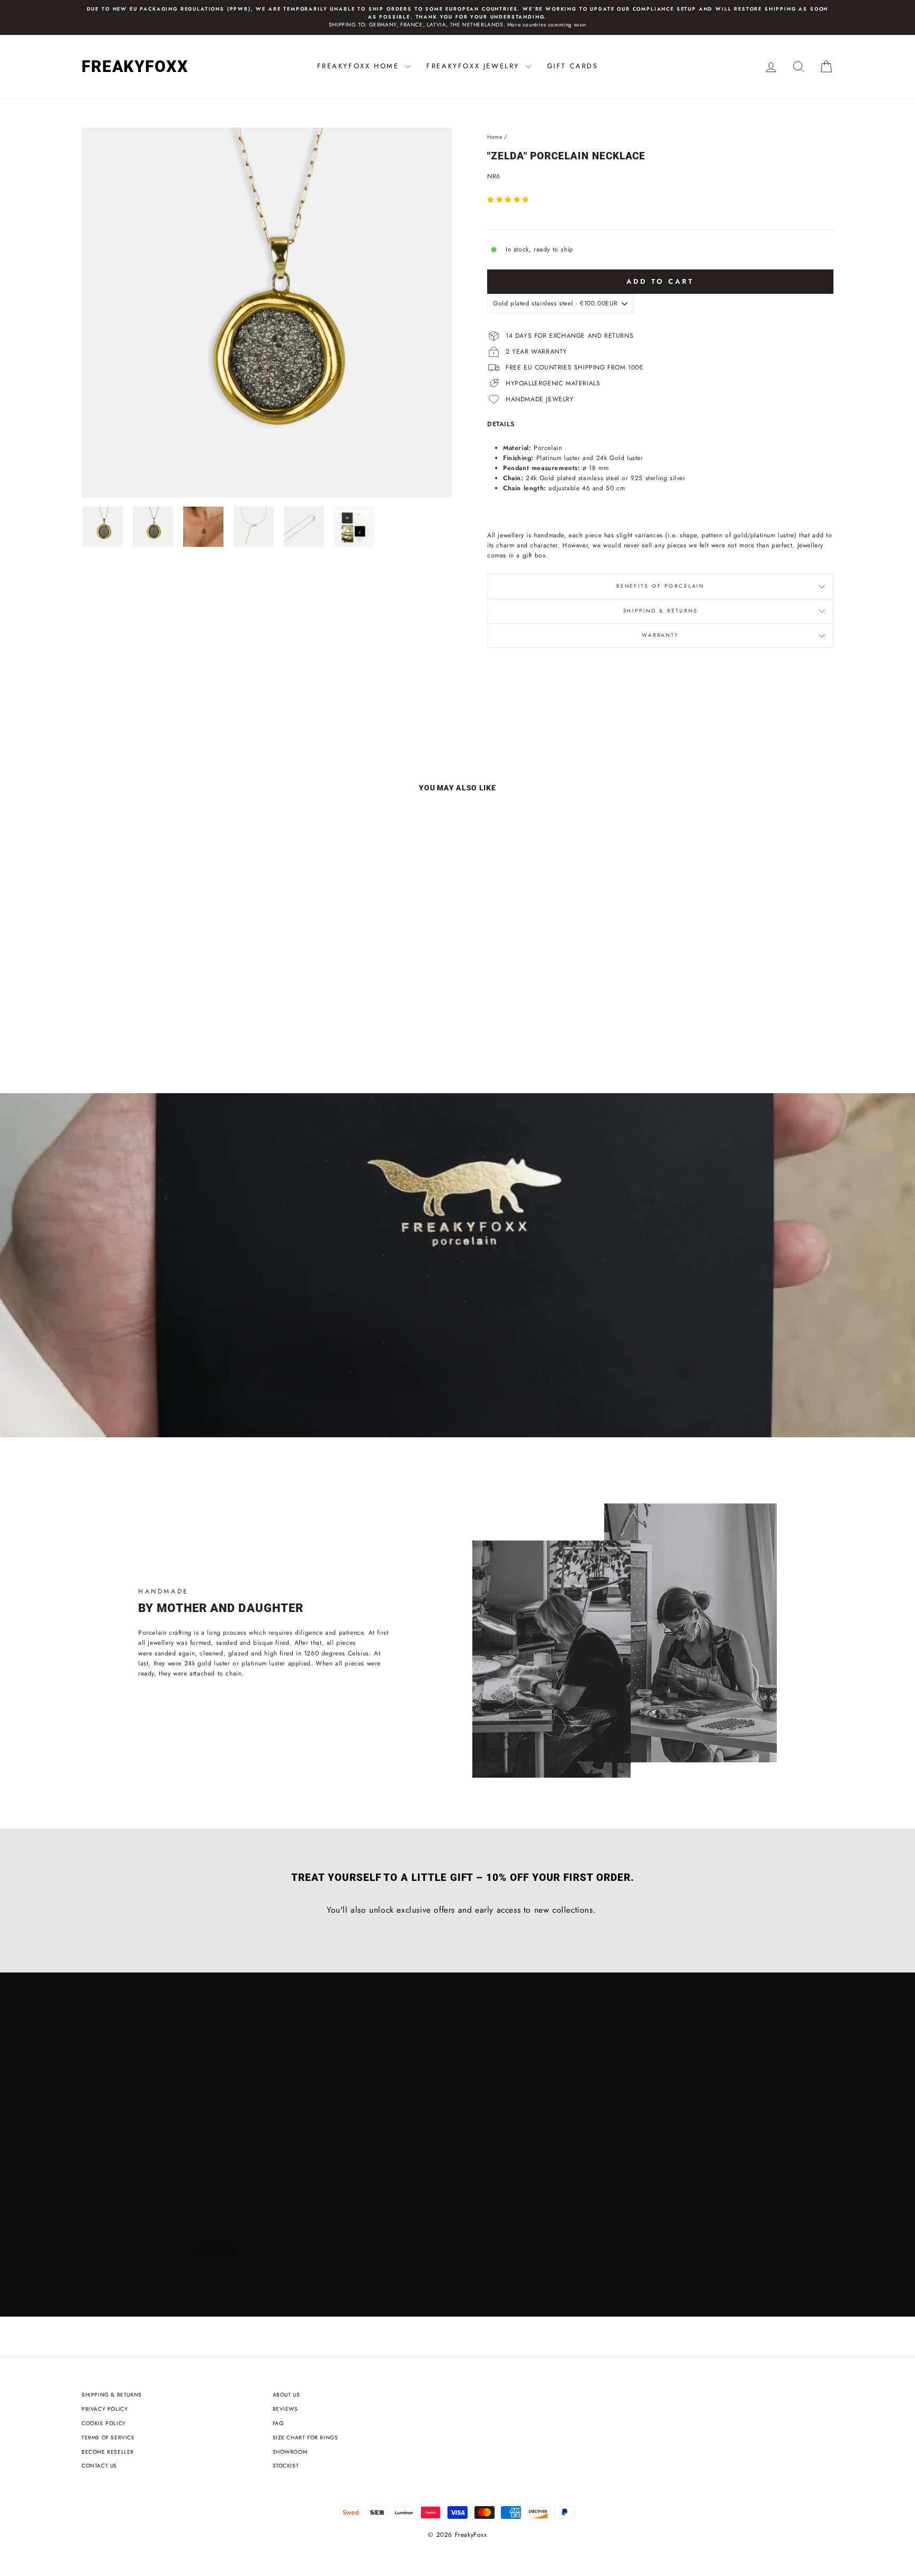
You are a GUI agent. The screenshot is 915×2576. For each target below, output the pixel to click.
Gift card (120, 1403)
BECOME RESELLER (108, 2452)
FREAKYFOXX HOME (360, 66)
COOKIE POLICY (104, 2423)
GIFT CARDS (573, 66)
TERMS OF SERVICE (108, 2438)
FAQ (278, 2423)
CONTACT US (99, 2466)
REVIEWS (285, 2409)
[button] (509, 200)
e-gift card (210, 1403)
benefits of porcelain (660, 586)
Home (495, 137)
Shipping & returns (661, 611)
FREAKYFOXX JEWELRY (474, 66)
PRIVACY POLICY (105, 2409)
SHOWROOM (290, 2452)
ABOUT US (286, 2395)
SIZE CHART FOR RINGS (306, 2438)
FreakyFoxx (135, 66)
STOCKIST (286, 2466)
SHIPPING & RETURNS (112, 2395)
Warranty (660, 635)
